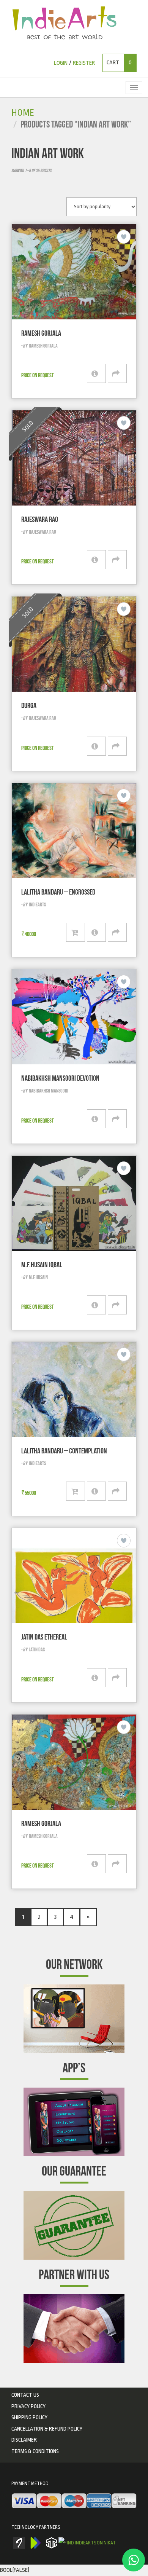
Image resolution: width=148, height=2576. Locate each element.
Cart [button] (119, 63)
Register (84, 63)
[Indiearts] (64, 23)
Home (23, 113)
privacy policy (28, 2406)
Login (61, 63)
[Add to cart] (76, 932)
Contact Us (25, 2395)
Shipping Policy (29, 2417)
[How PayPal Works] (74, 2501)
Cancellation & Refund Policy (47, 2429)
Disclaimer (24, 2440)
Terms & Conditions (35, 2451)
